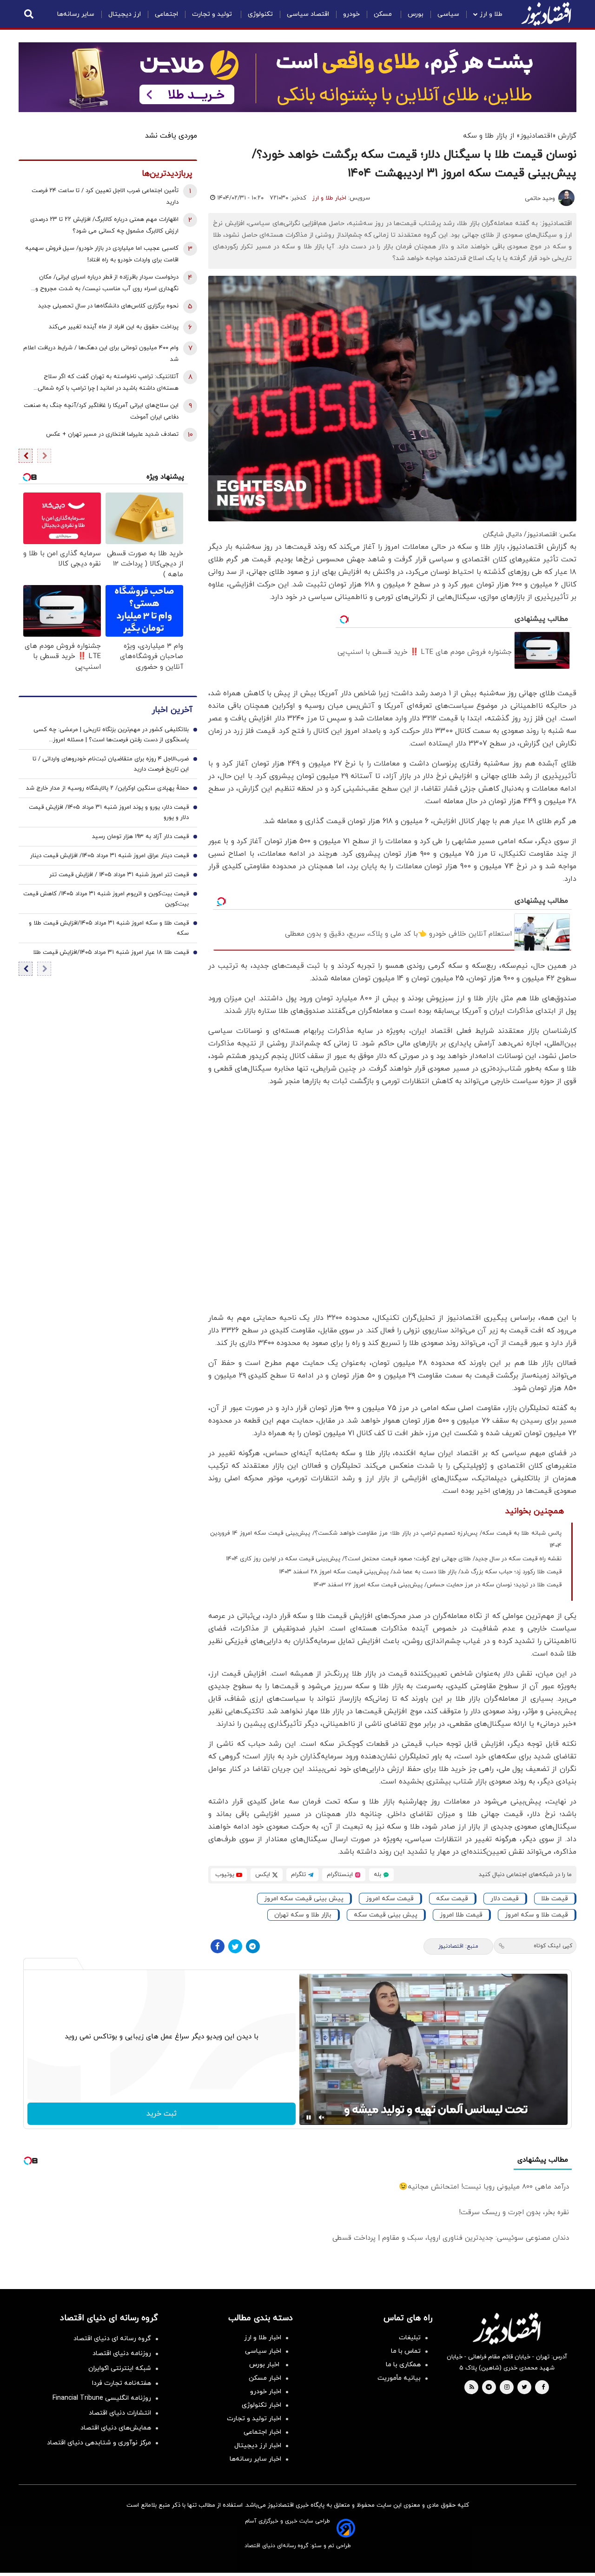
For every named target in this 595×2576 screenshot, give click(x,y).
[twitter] (524, 2388)
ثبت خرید (162, 2114)
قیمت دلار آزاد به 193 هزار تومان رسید (140, 837)
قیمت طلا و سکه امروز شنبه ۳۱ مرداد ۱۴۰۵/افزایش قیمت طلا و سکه (109, 929)
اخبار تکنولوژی (261, 2405)
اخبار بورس (265, 2365)
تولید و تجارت (213, 14)
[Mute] (322, 2117)
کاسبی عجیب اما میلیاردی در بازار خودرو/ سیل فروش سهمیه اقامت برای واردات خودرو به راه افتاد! (102, 254)
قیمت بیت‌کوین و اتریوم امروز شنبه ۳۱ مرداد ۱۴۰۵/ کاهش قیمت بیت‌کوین (106, 899)
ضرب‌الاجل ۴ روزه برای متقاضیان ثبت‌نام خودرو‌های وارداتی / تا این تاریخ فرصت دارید (111, 765)
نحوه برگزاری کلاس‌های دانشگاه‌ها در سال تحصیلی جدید (108, 306)
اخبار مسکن (265, 2378)
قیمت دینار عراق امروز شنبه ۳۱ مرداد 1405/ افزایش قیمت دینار (109, 856)
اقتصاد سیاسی (308, 14)
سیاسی (448, 14)
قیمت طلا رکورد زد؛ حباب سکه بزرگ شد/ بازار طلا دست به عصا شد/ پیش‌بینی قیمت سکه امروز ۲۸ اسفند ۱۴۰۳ (420, 1572)
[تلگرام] (253, 1946)
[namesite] (546, 14)
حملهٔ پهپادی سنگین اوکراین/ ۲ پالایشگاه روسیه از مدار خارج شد (107, 789)
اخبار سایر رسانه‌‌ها (255, 2459)
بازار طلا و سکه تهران (303, 1915)
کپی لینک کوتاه (553, 1946)
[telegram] (489, 2388)
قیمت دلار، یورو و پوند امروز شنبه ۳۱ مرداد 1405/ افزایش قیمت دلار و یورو (109, 813)
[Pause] (309, 2117)
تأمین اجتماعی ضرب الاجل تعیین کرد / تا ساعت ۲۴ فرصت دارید (105, 196)
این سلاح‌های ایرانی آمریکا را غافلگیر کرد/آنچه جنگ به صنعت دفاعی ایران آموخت (101, 411)
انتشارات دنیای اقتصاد (120, 2413)
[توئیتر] (235, 1946)
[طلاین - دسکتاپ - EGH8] (297, 77)
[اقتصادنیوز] (507, 2329)
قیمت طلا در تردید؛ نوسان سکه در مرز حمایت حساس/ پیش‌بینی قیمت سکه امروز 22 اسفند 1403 (437, 1585)
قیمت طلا (555, 1899)
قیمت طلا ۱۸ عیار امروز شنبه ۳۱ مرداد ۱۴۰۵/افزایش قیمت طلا (111, 953)
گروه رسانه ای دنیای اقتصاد (112, 2339)
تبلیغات (410, 2338)
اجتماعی (166, 14)
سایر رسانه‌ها (76, 14)
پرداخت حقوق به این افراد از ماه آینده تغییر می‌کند (114, 327)
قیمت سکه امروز (390, 1899)
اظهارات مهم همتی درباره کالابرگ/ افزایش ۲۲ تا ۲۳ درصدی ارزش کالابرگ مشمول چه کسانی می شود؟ (104, 225)
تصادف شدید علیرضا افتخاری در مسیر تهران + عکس (112, 434)
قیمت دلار (505, 1899)
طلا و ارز (491, 14)
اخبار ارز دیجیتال (258, 2446)
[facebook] (543, 2388)
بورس (416, 14)
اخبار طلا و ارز (329, 198)
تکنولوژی (260, 14)
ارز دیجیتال (125, 14)
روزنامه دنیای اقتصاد (122, 2353)
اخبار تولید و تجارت (254, 2419)
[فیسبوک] (218, 1946)
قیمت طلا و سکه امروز (536, 1915)
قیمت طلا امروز (461, 1915)
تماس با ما (406, 2351)
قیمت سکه (452, 1899)
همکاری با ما (403, 2365)
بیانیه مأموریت (399, 2378)
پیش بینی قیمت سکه (386, 1915)
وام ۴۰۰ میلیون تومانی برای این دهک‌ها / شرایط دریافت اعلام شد (101, 354)
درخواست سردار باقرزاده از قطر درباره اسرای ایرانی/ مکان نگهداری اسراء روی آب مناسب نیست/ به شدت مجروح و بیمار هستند (107, 284)
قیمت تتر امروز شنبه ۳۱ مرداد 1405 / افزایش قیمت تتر (119, 875)
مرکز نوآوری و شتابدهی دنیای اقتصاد (99, 2443)
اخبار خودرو (266, 2392)
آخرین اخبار (172, 710)
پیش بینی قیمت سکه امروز (304, 1899)
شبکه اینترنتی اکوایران (120, 2368)
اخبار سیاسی (263, 2351)
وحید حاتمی (540, 199)
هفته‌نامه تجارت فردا (122, 2383)
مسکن (384, 14)
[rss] (472, 2388)
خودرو (351, 14)
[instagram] (507, 2388)
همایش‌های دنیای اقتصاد (116, 2428)
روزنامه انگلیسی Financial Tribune (102, 2398)
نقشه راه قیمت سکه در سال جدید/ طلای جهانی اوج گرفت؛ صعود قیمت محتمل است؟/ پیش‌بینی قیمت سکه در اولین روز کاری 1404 (394, 1559)
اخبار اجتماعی (262, 2432)
